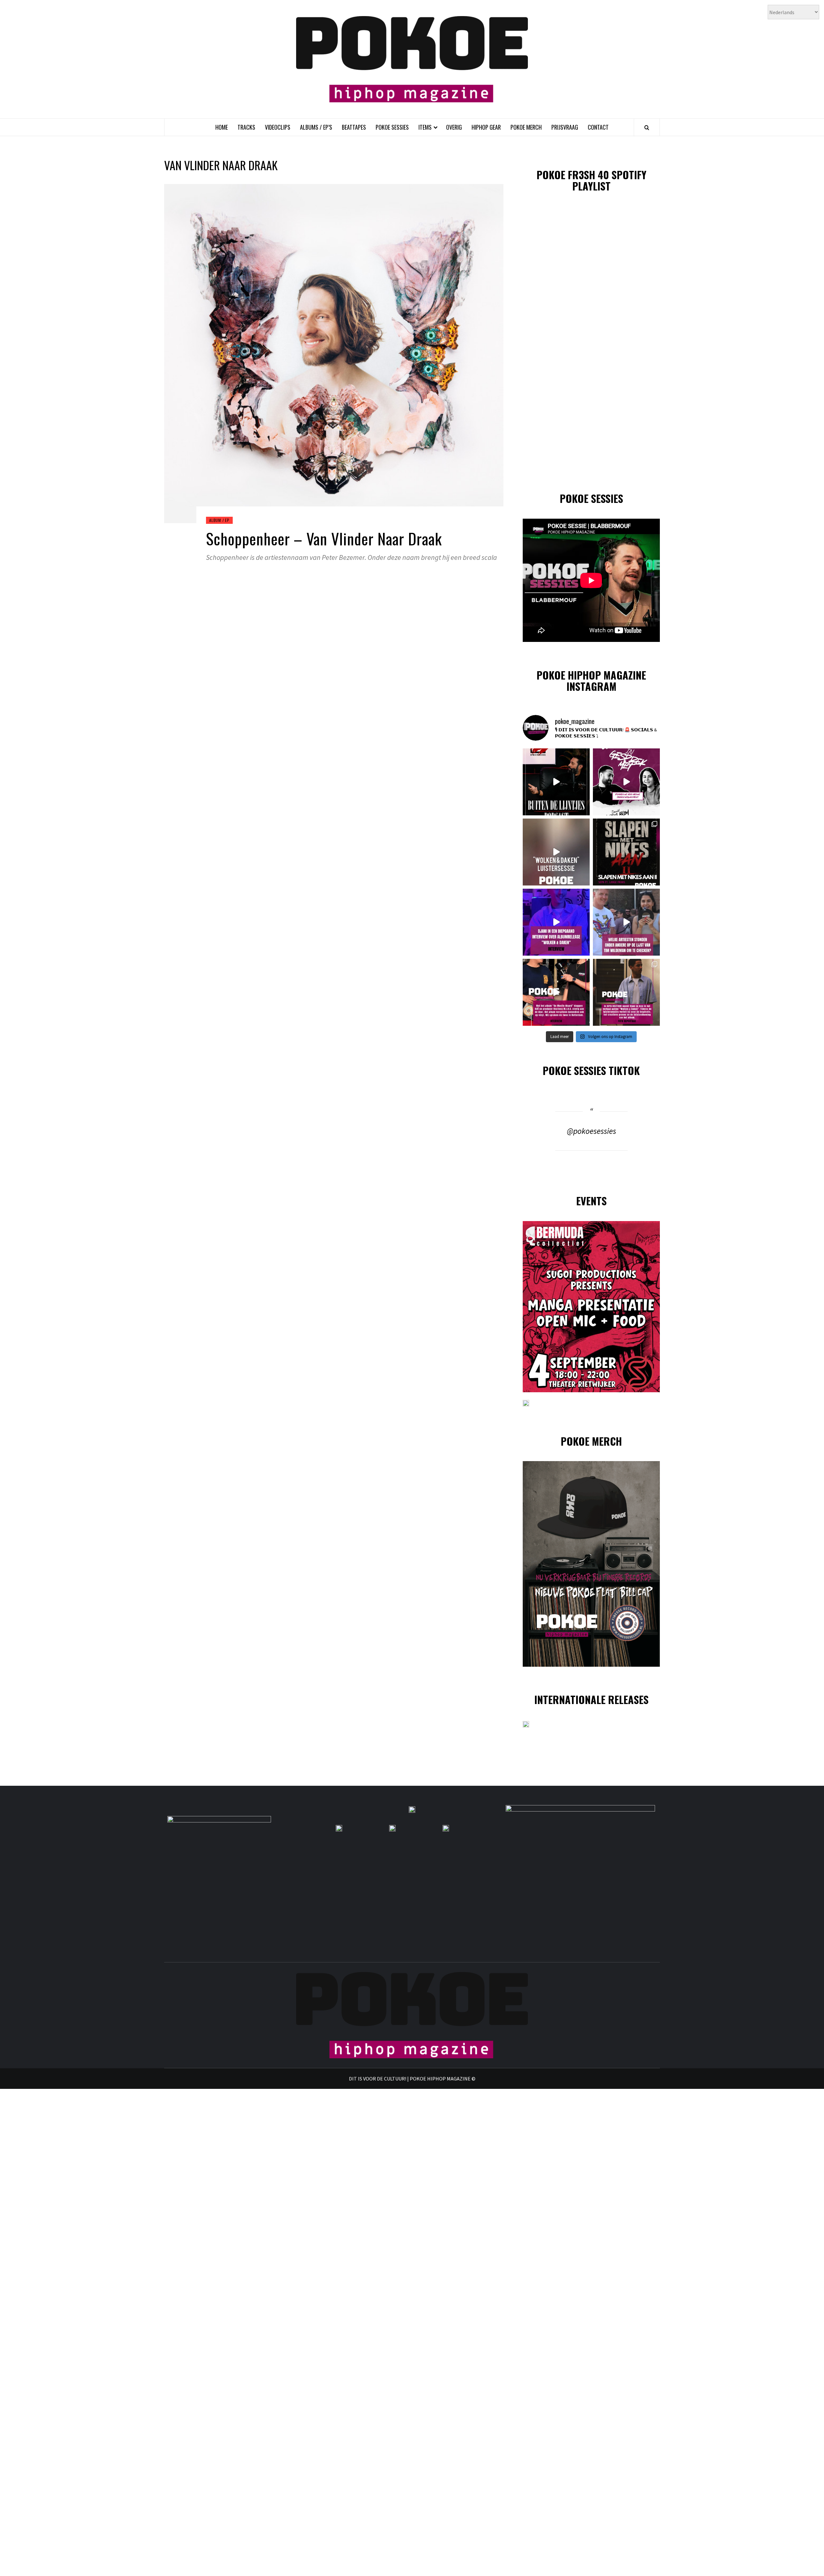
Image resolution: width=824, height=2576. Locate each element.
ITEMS (425, 127)
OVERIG (454, 127)
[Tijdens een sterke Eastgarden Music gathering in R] (556, 992)
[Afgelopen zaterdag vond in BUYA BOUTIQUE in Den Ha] (626, 992)
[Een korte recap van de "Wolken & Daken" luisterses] (556, 852)
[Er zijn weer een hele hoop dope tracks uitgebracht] (626, 852)
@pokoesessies (591, 1131)
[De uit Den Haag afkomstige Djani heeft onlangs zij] (556, 922)
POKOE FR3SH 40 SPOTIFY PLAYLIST (591, 180)
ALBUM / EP (219, 520)
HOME (222, 127)
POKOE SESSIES (392, 127)
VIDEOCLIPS (278, 127)
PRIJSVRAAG (565, 127)
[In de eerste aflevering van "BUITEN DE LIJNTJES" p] (556, 782)
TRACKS (246, 127)
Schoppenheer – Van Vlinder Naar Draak (324, 538)
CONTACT (598, 127)
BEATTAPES (354, 127)
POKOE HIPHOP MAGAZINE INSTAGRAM (591, 681)
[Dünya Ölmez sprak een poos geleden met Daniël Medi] (626, 782)
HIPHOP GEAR (486, 127)
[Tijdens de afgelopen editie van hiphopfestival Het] (626, 922)
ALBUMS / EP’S (316, 127)
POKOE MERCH (526, 127)
